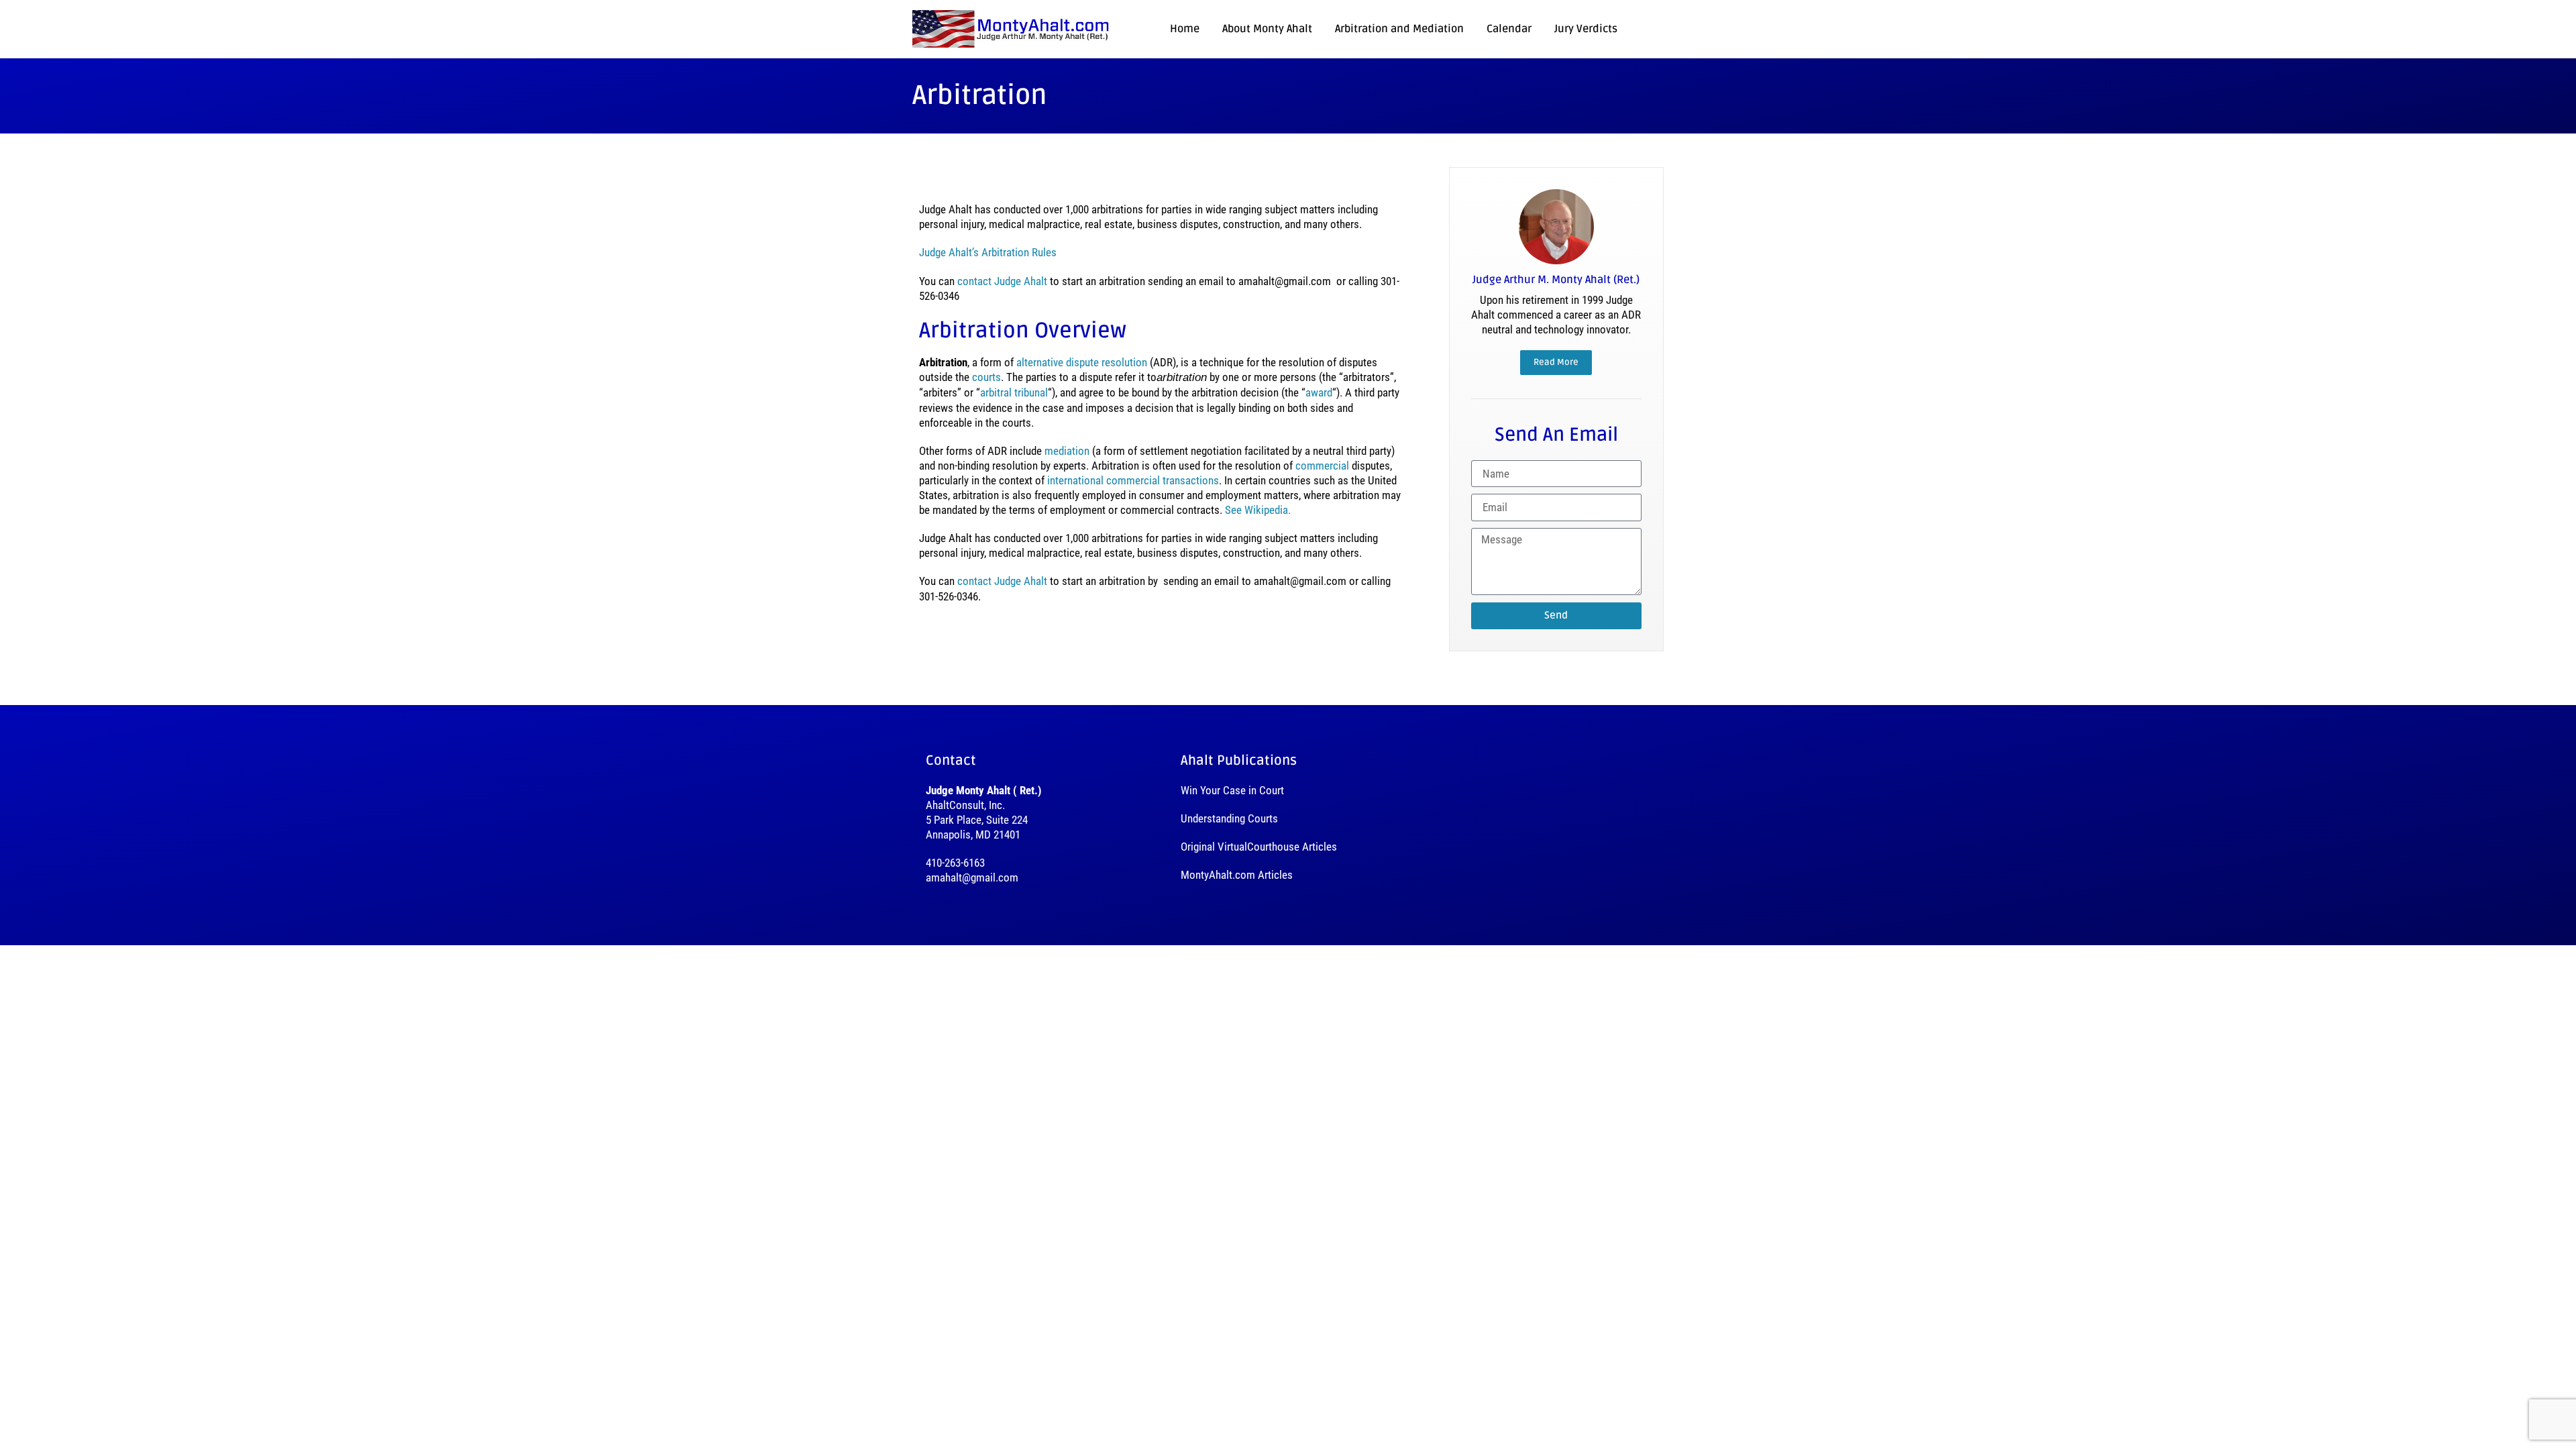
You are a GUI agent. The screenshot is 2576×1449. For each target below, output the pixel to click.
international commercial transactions (1133, 480)
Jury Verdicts (1586, 29)
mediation (1067, 451)
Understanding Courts (1229, 818)
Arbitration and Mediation (1399, 29)
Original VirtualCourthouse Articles (1259, 847)
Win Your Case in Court (1232, 790)
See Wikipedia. (1258, 510)
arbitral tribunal (1014, 392)
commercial (1322, 466)
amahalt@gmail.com (972, 877)
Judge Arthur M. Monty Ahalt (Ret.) (1556, 280)
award (1319, 392)
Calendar (1509, 29)
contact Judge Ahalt (1002, 281)
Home (1185, 29)
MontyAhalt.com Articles (1237, 875)
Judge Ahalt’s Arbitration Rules (988, 252)
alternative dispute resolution (1082, 362)
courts (986, 377)
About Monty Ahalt (1267, 29)
